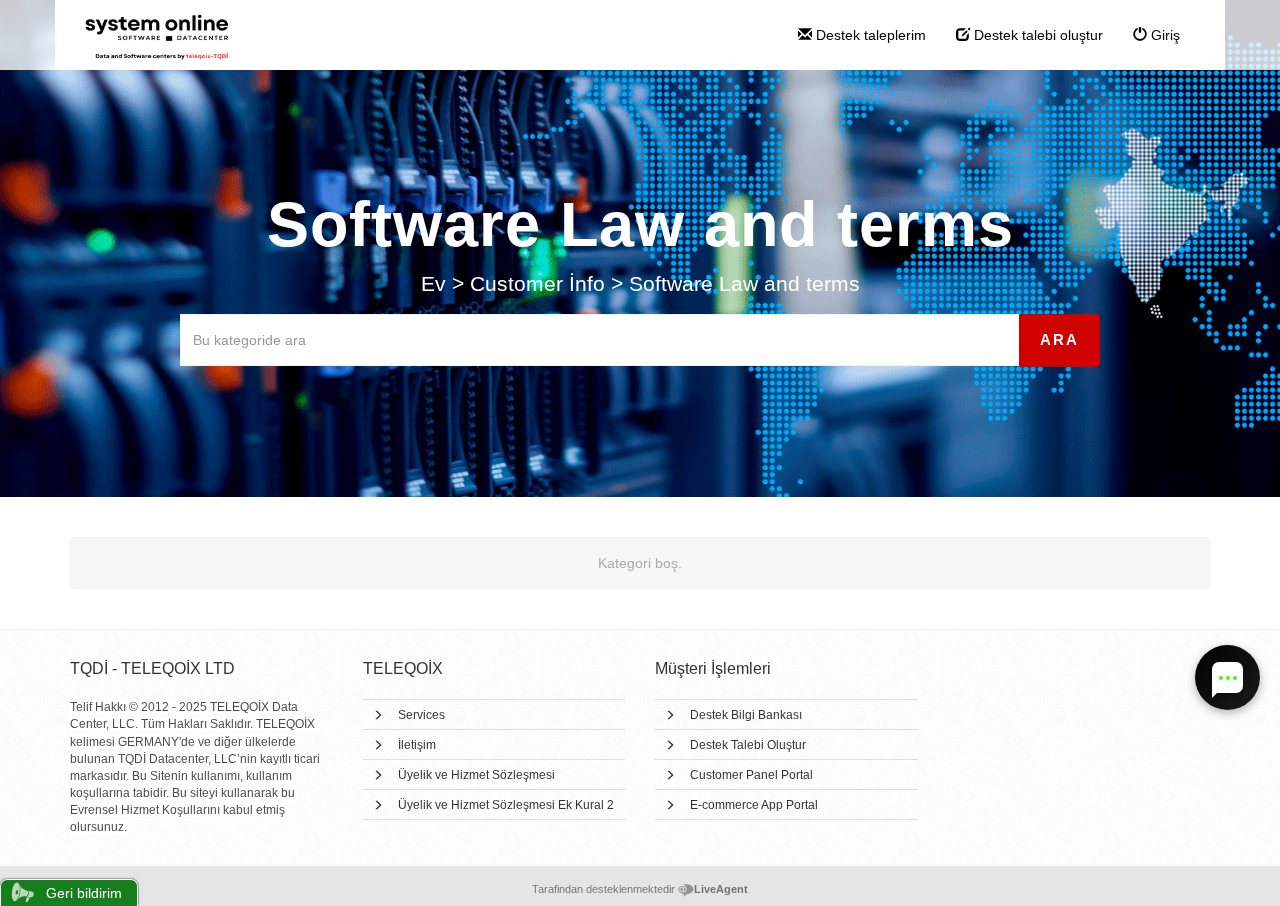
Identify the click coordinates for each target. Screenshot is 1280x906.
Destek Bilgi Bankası (746, 715)
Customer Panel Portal (751, 775)
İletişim (417, 745)
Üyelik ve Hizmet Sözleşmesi (476, 775)
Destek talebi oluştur (1036, 35)
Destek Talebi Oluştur (748, 745)
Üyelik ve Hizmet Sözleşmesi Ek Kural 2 (506, 805)
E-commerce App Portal (754, 805)
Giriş (1163, 35)
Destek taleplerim (869, 35)
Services (421, 715)
